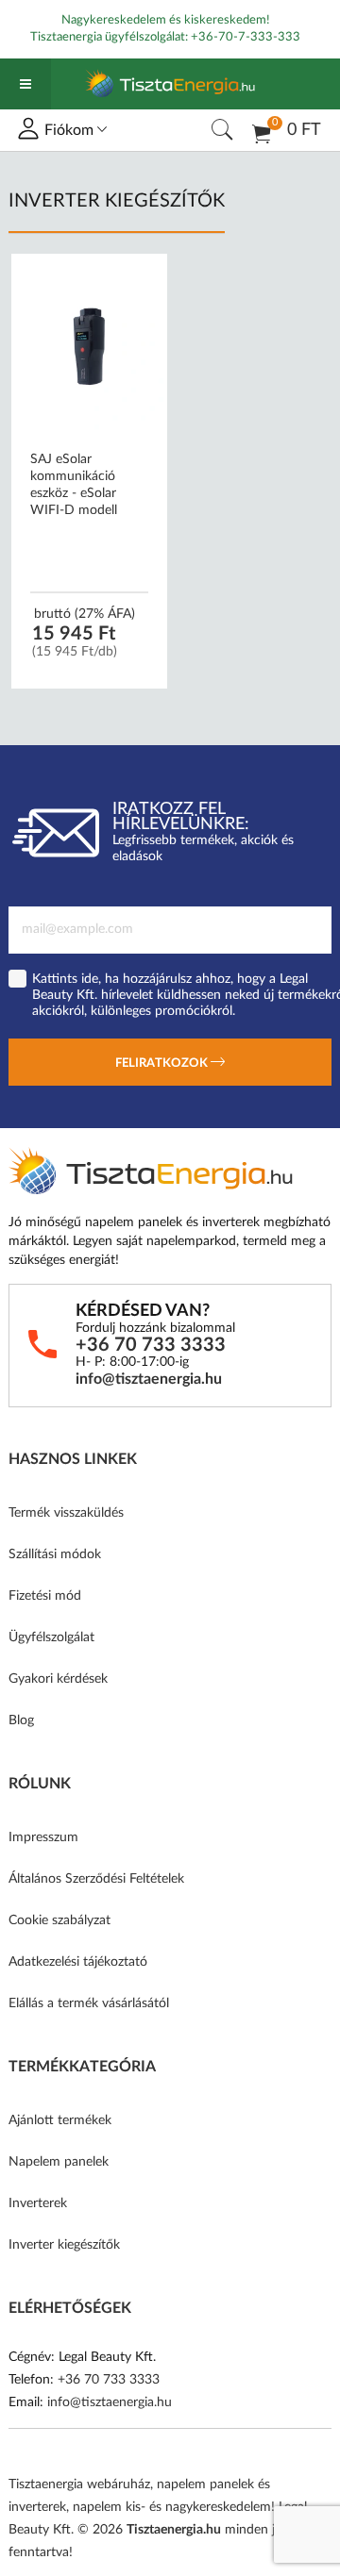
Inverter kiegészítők (64, 2245)
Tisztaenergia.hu (174, 2530)
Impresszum (43, 1837)
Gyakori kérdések (58, 1679)
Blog (21, 1720)
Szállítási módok (55, 1554)
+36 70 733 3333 (151, 1345)
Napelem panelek (59, 2162)
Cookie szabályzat (59, 1920)
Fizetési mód (45, 1596)
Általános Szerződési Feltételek (96, 1879)
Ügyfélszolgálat (51, 1637)
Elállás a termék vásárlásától (89, 2003)
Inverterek (38, 2203)
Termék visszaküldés (66, 1513)
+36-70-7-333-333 (246, 37)
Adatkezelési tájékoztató (78, 1962)
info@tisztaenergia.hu (149, 1379)
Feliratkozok (163, 1064)
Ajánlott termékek (60, 2120)
